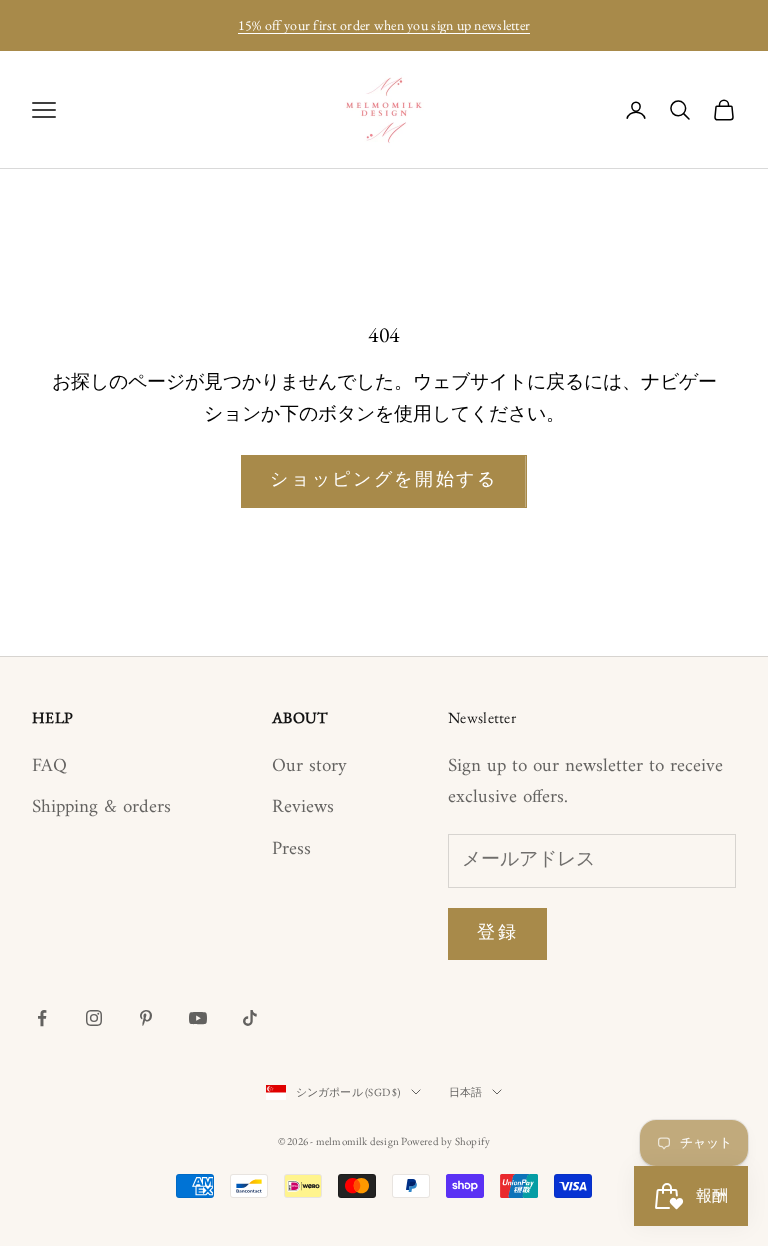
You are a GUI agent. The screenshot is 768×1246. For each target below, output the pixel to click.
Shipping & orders (101, 807)
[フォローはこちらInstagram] (94, 1018)
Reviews (303, 807)
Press (291, 849)
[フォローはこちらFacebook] (42, 1018)
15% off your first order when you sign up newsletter (384, 25)
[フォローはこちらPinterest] (146, 1018)
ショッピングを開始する (384, 480)
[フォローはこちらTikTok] (250, 1018)
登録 (497, 933)
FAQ (49, 766)
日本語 (466, 1092)
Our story (309, 766)
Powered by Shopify (445, 1141)
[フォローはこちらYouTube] (198, 1018)
